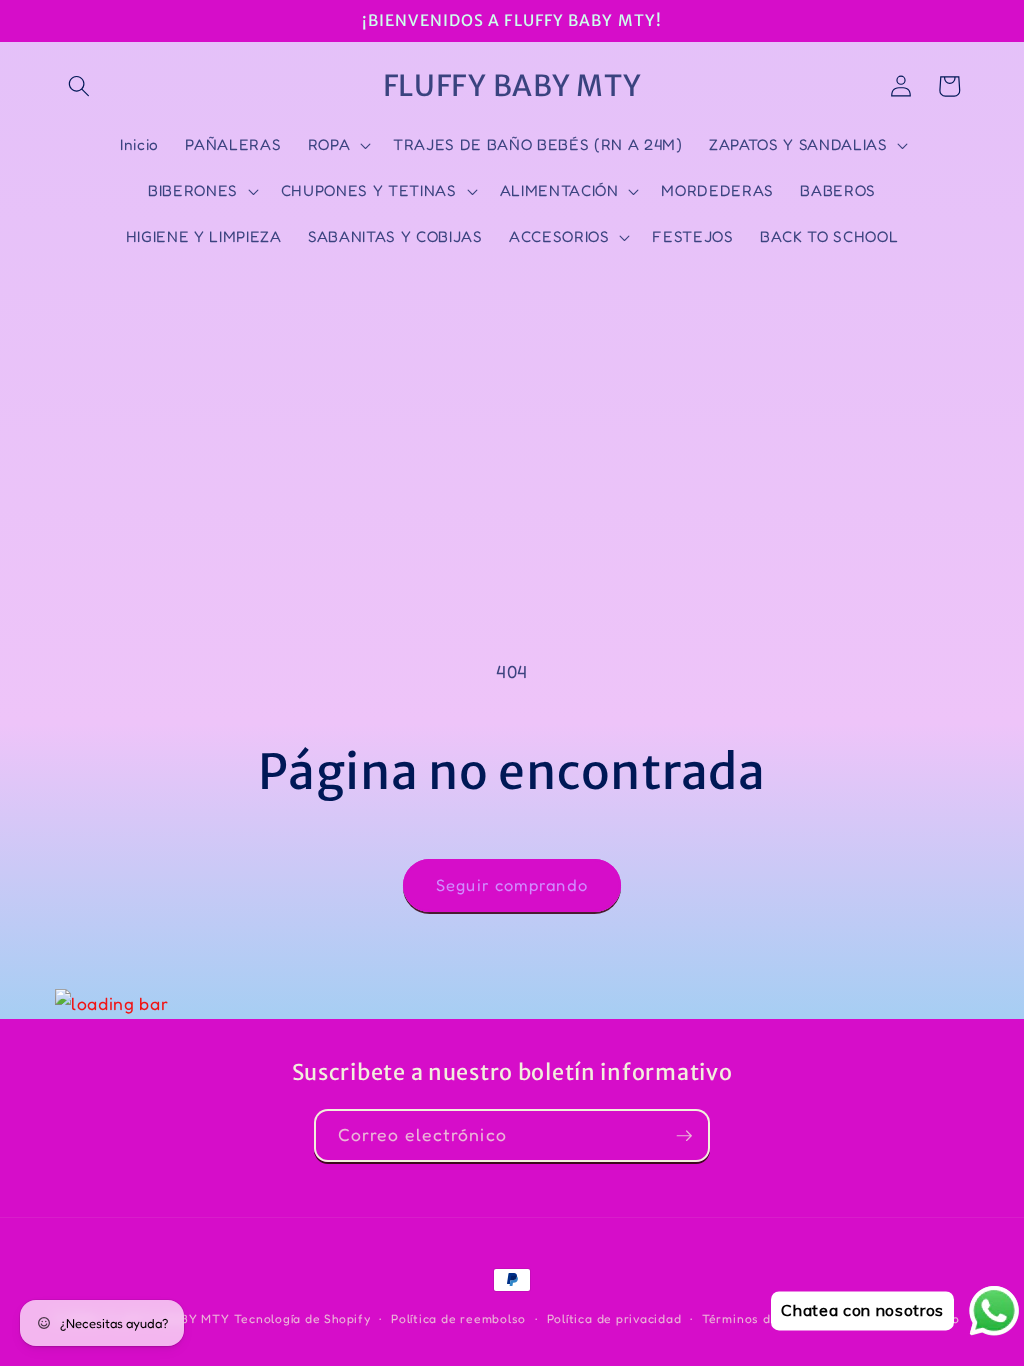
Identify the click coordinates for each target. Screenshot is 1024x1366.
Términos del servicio (769, 1318)
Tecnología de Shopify (302, 1318)
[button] (79, 86)
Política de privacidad (614, 1318)
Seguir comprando (512, 885)
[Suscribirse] (684, 1136)
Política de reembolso (458, 1318)
